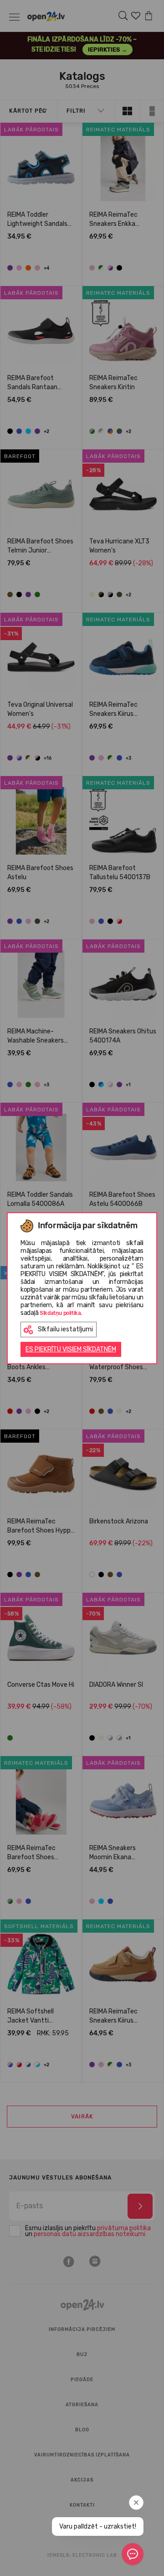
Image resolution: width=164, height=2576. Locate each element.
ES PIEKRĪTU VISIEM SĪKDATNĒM (71, 1349)
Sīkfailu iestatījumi (65, 1329)
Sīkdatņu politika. (61, 1313)
